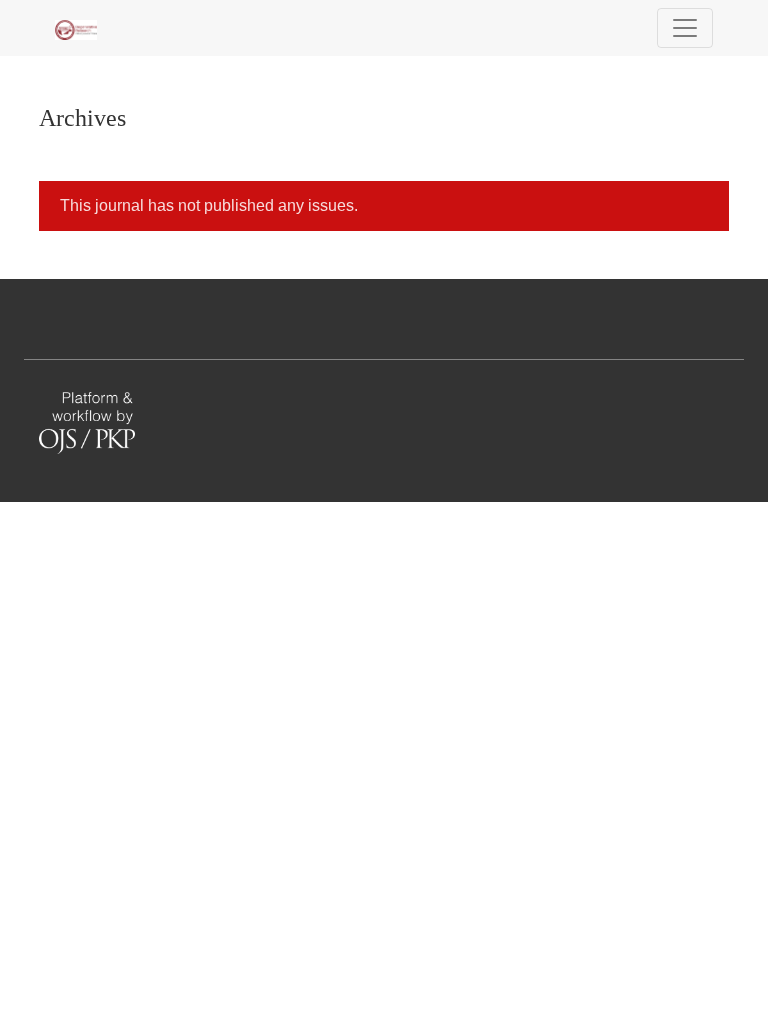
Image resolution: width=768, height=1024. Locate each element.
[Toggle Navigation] (685, 28)
